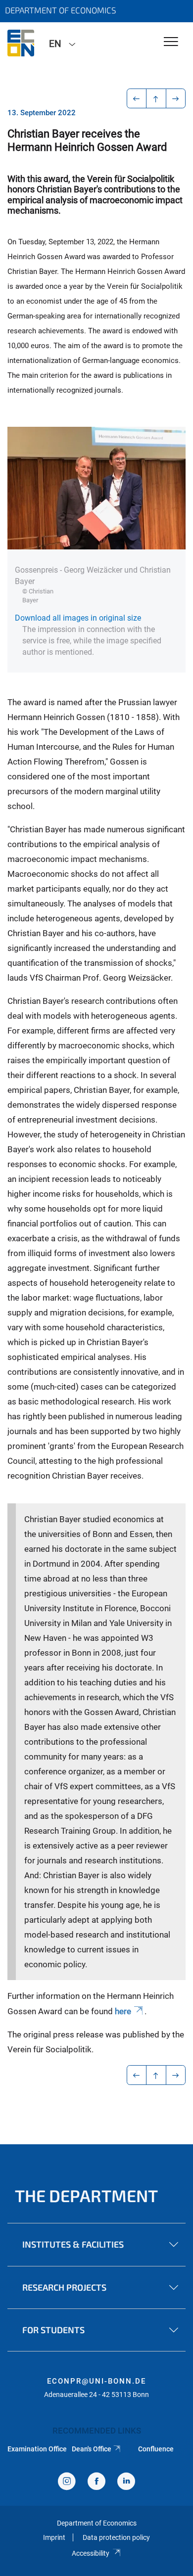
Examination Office (37, 2449)
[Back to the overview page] (156, 98)
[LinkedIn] (126, 2482)
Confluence (156, 2449)
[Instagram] (67, 2482)
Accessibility (91, 2553)
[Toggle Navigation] (171, 42)
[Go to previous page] (137, 98)
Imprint (54, 2537)
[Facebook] (96, 2482)
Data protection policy (116, 2537)
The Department (86, 2195)
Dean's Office (92, 2449)
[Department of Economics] (21, 43)
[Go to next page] (176, 98)
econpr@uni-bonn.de (96, 2381)
